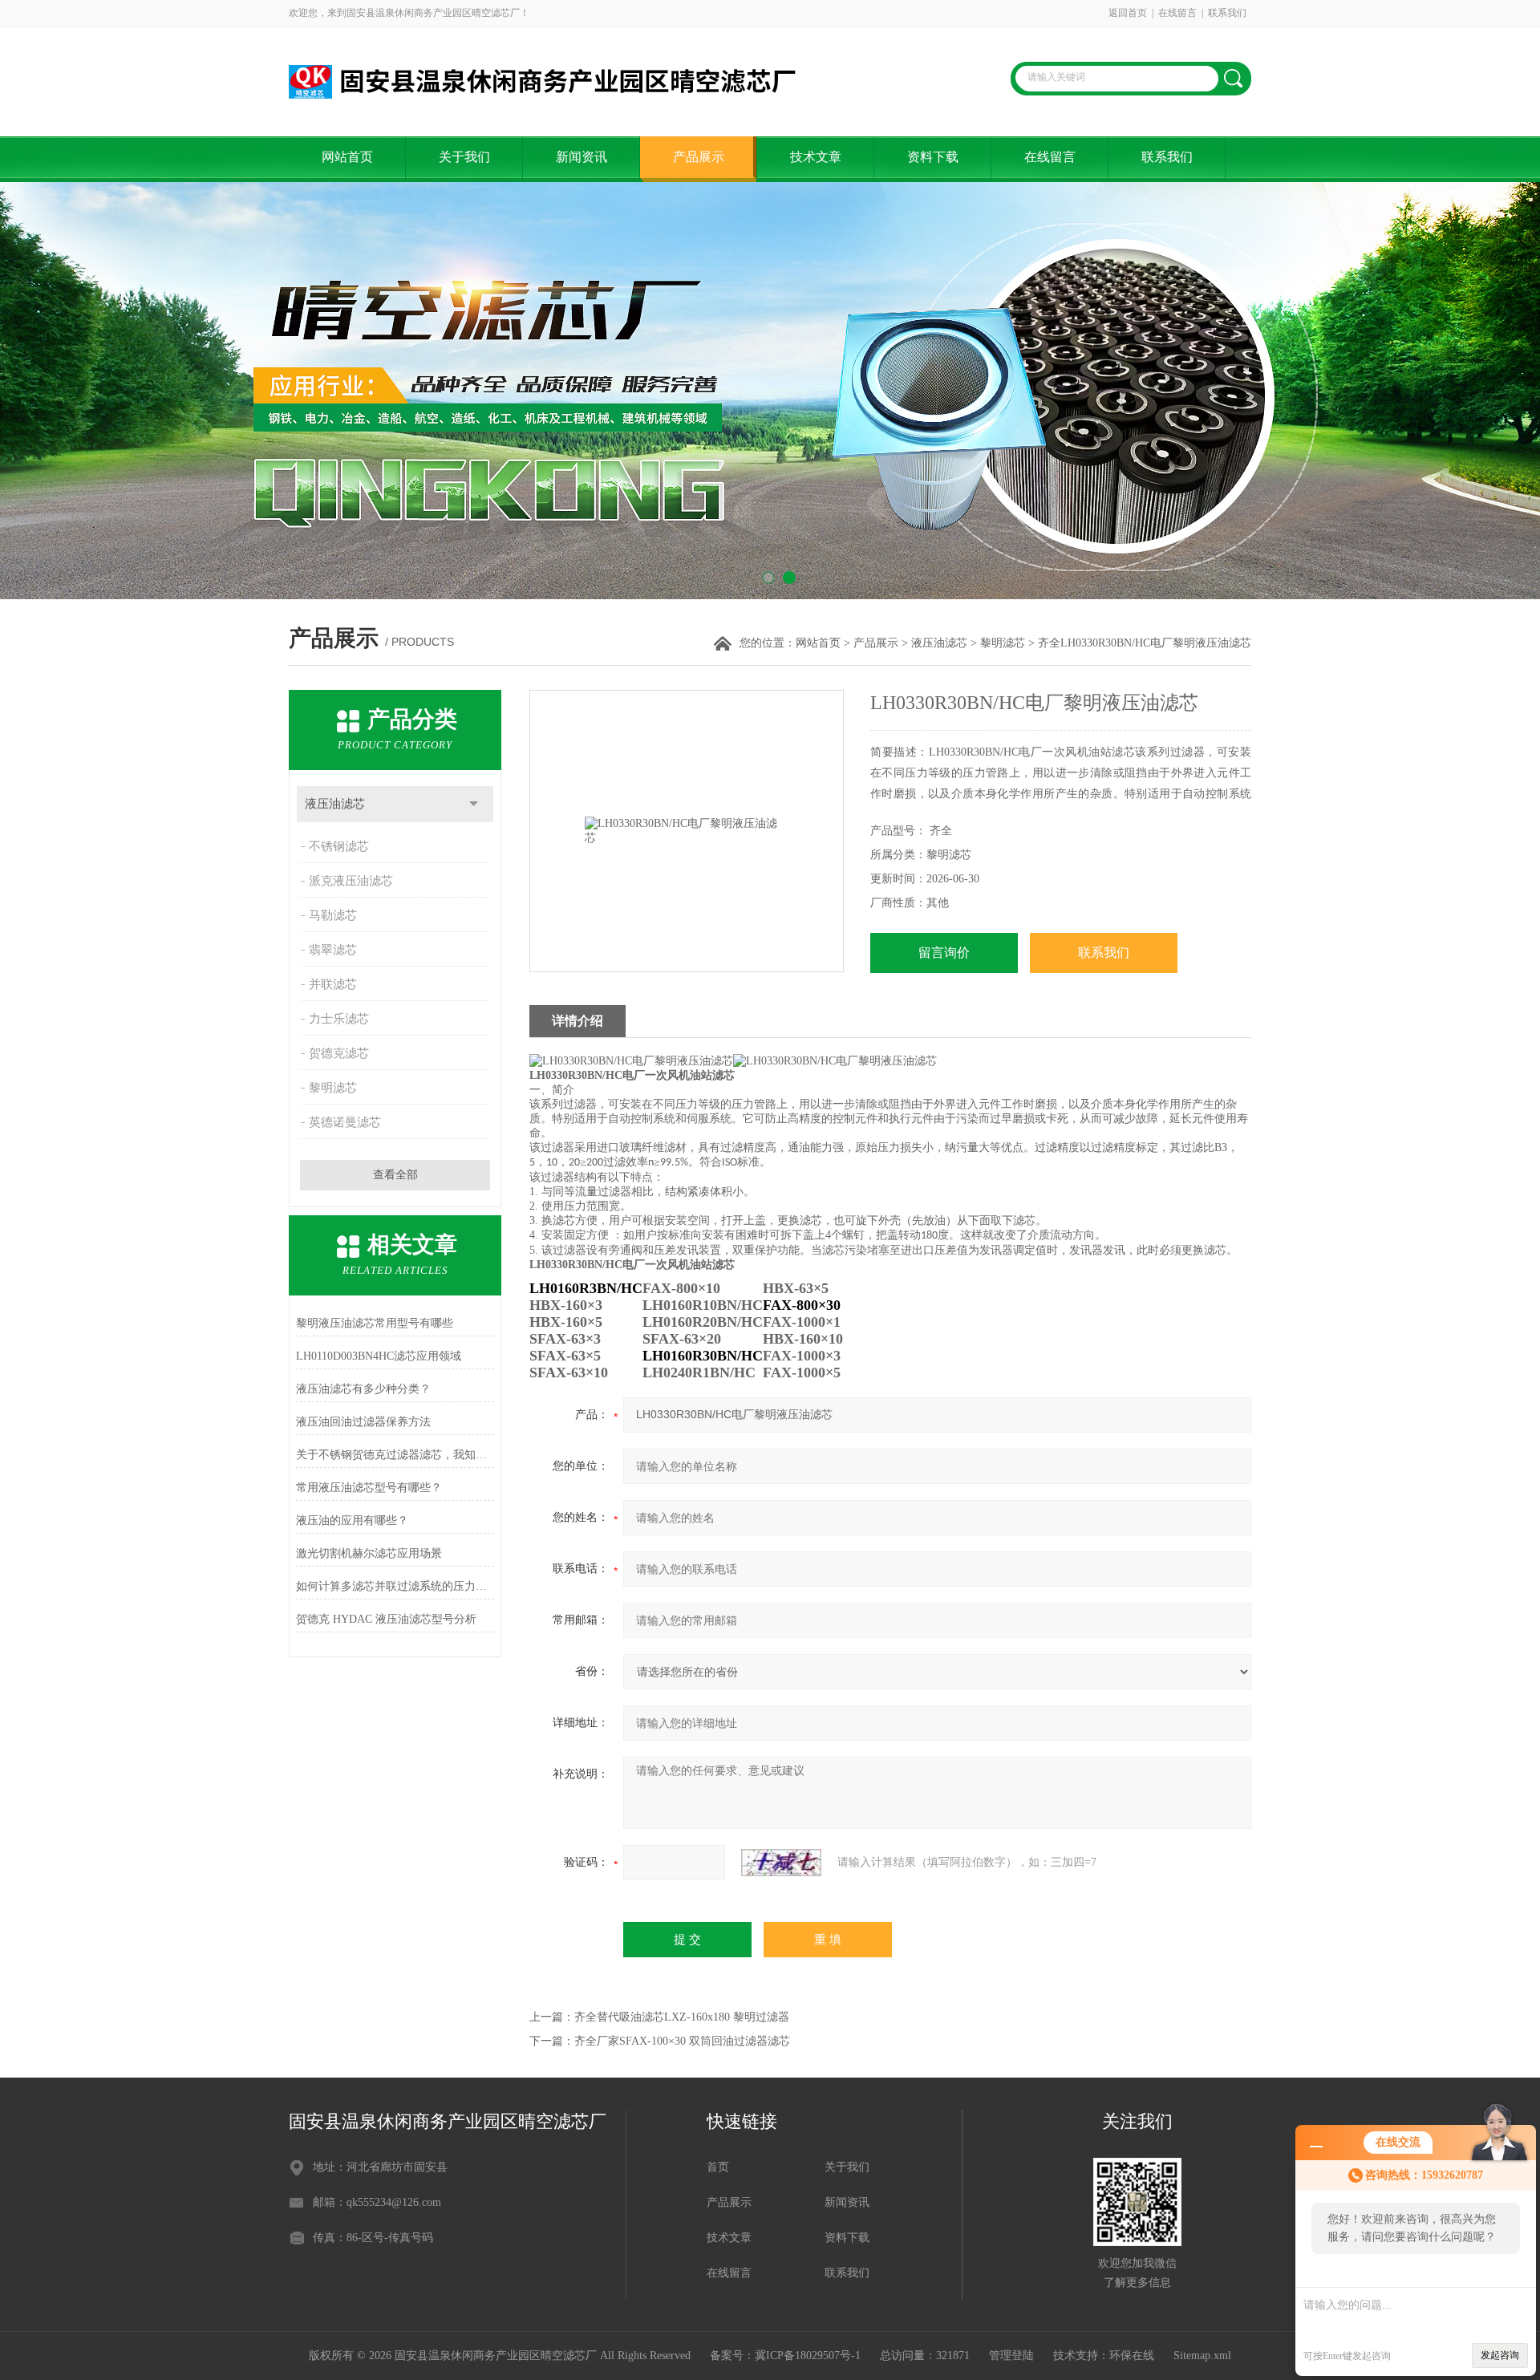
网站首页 (347, 157)
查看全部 (395, 1175)
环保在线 (1132, 2356)
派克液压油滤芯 (351, 881)
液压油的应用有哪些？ (352, 1520)
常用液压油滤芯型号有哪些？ (369, 1488)
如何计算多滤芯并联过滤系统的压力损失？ (395, 1586)
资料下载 (933, 157)
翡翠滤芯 (333, 950)
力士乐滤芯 (339, 1019)
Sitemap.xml (1202, 2356)
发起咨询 (1500, 2355)
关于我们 (464, 157)
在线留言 (1177, 13)
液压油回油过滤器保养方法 (363, 1422)
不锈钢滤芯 (339, 846)
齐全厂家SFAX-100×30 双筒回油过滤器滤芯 (682, 2041)
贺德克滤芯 (339, 1053)
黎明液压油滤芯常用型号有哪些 (375, 1323)
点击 (474, 804)
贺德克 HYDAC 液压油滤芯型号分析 (386, 1619)
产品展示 (699, 157)
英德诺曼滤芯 (345, 1122)
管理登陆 (1011, 2356)
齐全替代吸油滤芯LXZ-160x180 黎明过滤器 (682, 2017)
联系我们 (1227, 13)
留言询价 (944, 953)
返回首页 (1128, 13)
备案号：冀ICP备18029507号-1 (785, 2356)
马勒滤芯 (333, 915)
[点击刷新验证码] (781, 1863)
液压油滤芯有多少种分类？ (363, 1389)
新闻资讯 (582, 157)
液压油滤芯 (939, 643)
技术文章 (816, 157)
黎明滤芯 (1003, 643)
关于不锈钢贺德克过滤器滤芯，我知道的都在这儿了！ (395, 1455)
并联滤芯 (333, 984)
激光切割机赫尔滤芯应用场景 (369, 1553)
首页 (718, 2167)
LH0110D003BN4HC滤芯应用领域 (379, 1356)
